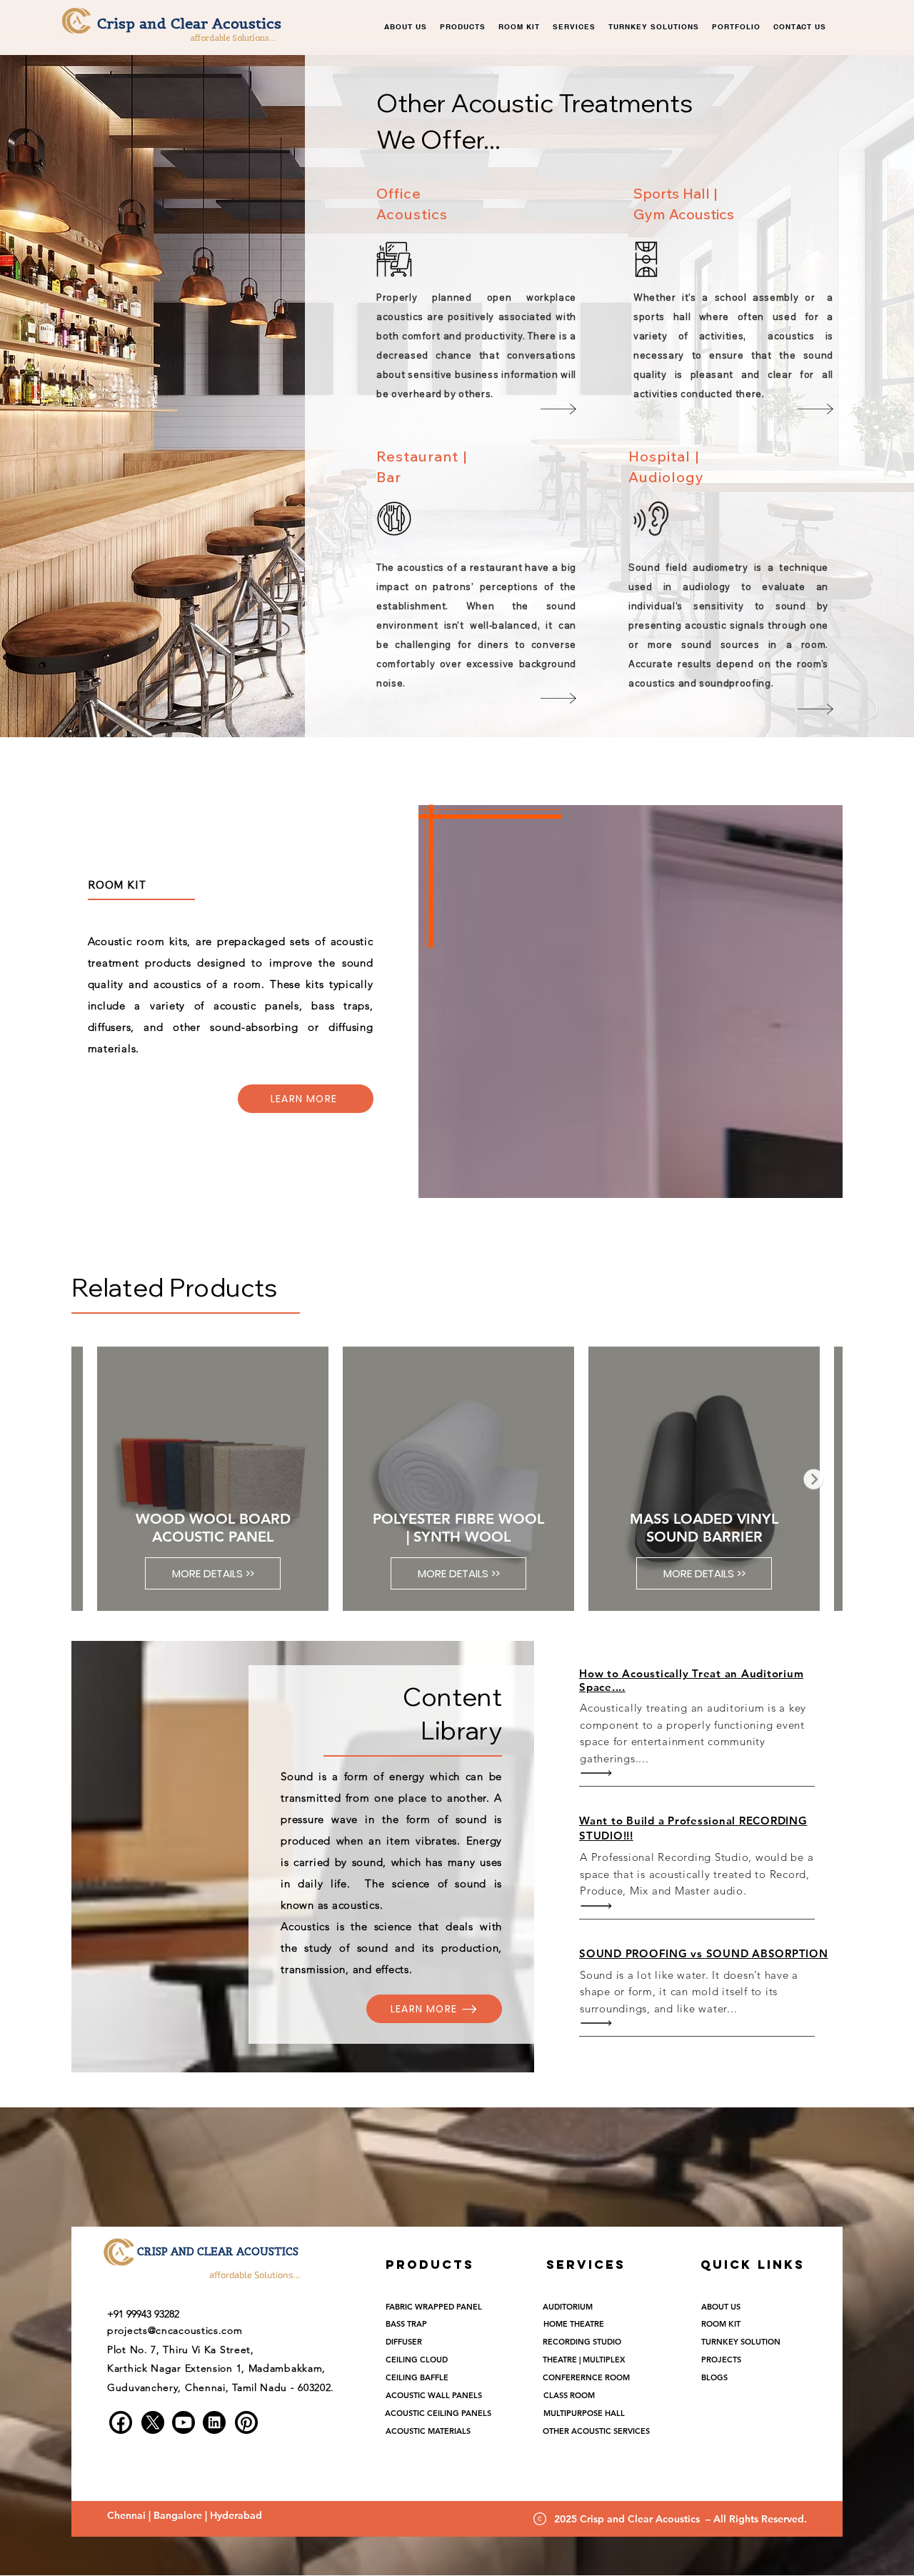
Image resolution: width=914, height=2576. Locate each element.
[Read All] (600, 1773)
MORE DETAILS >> (212, 1573)
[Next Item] (814, 1479)
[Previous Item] (100, 1479)
